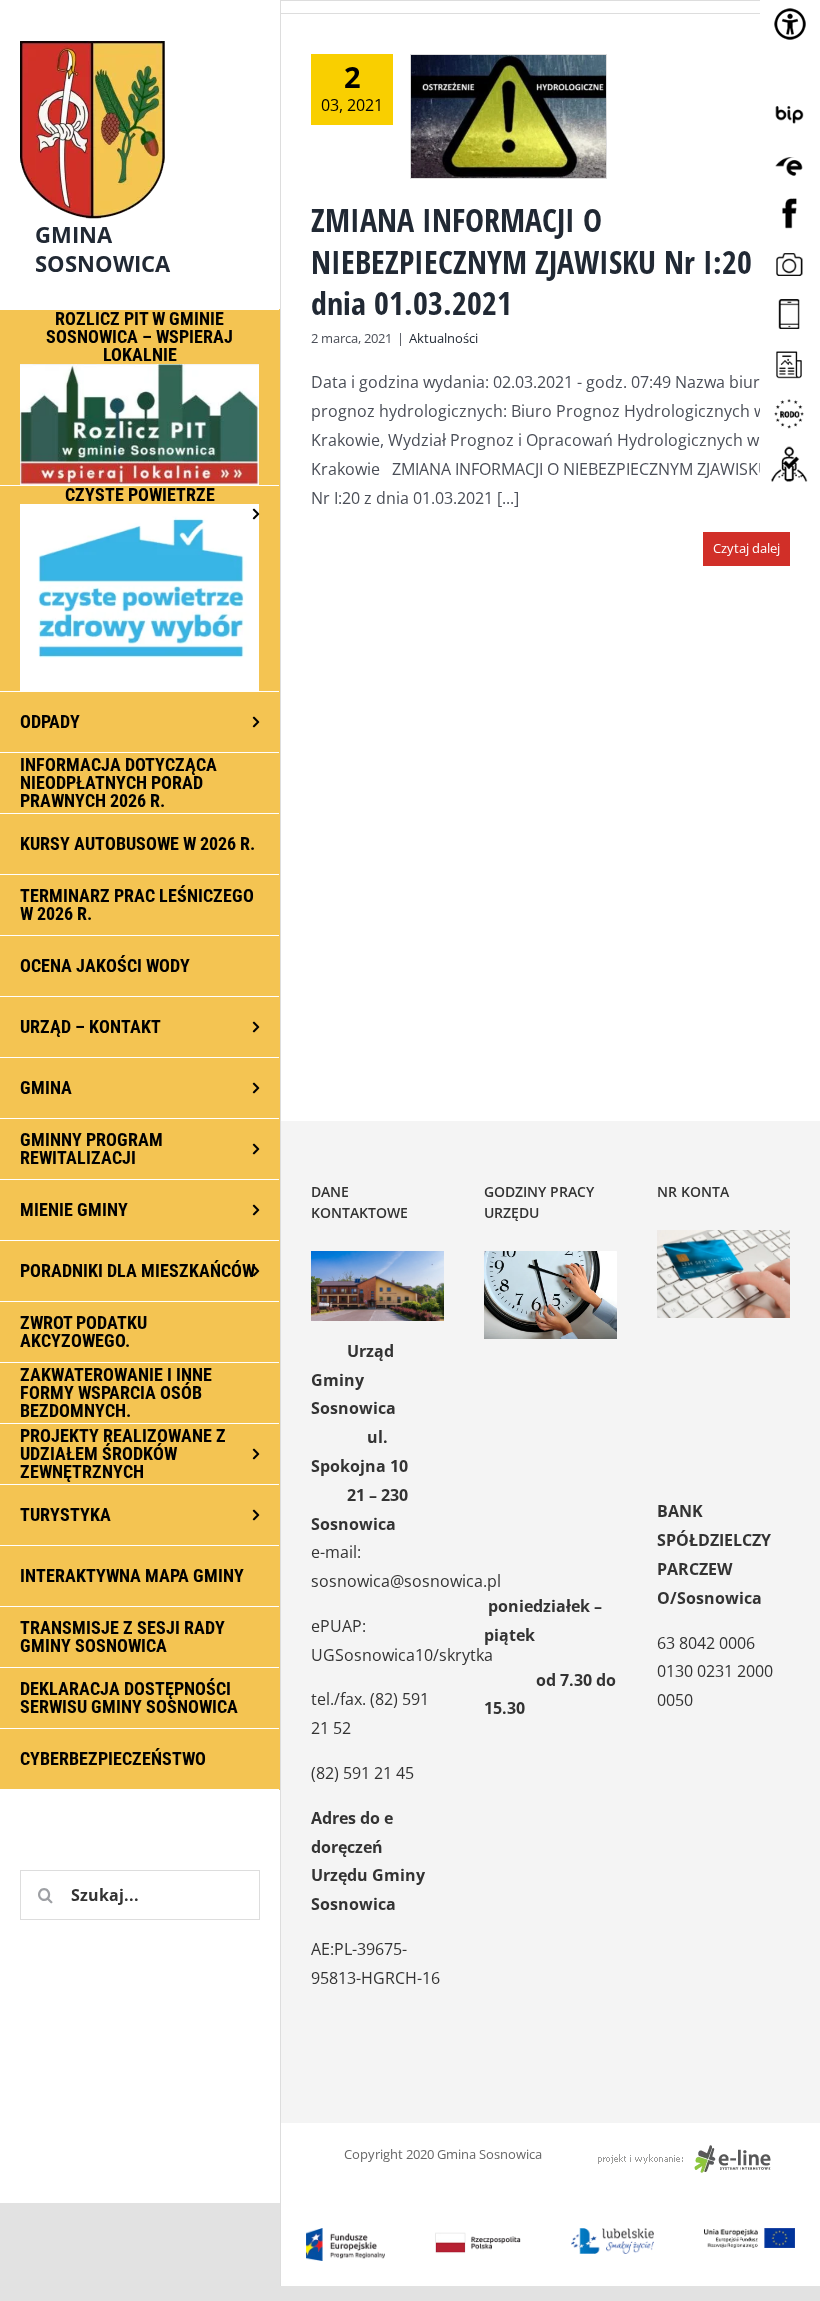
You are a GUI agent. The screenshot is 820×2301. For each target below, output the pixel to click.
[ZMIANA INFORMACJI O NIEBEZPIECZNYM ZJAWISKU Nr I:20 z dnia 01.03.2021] (508, 116)
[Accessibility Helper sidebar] (790, 24)
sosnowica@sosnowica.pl (406, 1581)
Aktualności (443, 338)
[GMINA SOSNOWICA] (140, 36)
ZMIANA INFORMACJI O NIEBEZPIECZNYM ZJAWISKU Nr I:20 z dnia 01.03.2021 (541, 261)
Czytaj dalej (746, 548)
